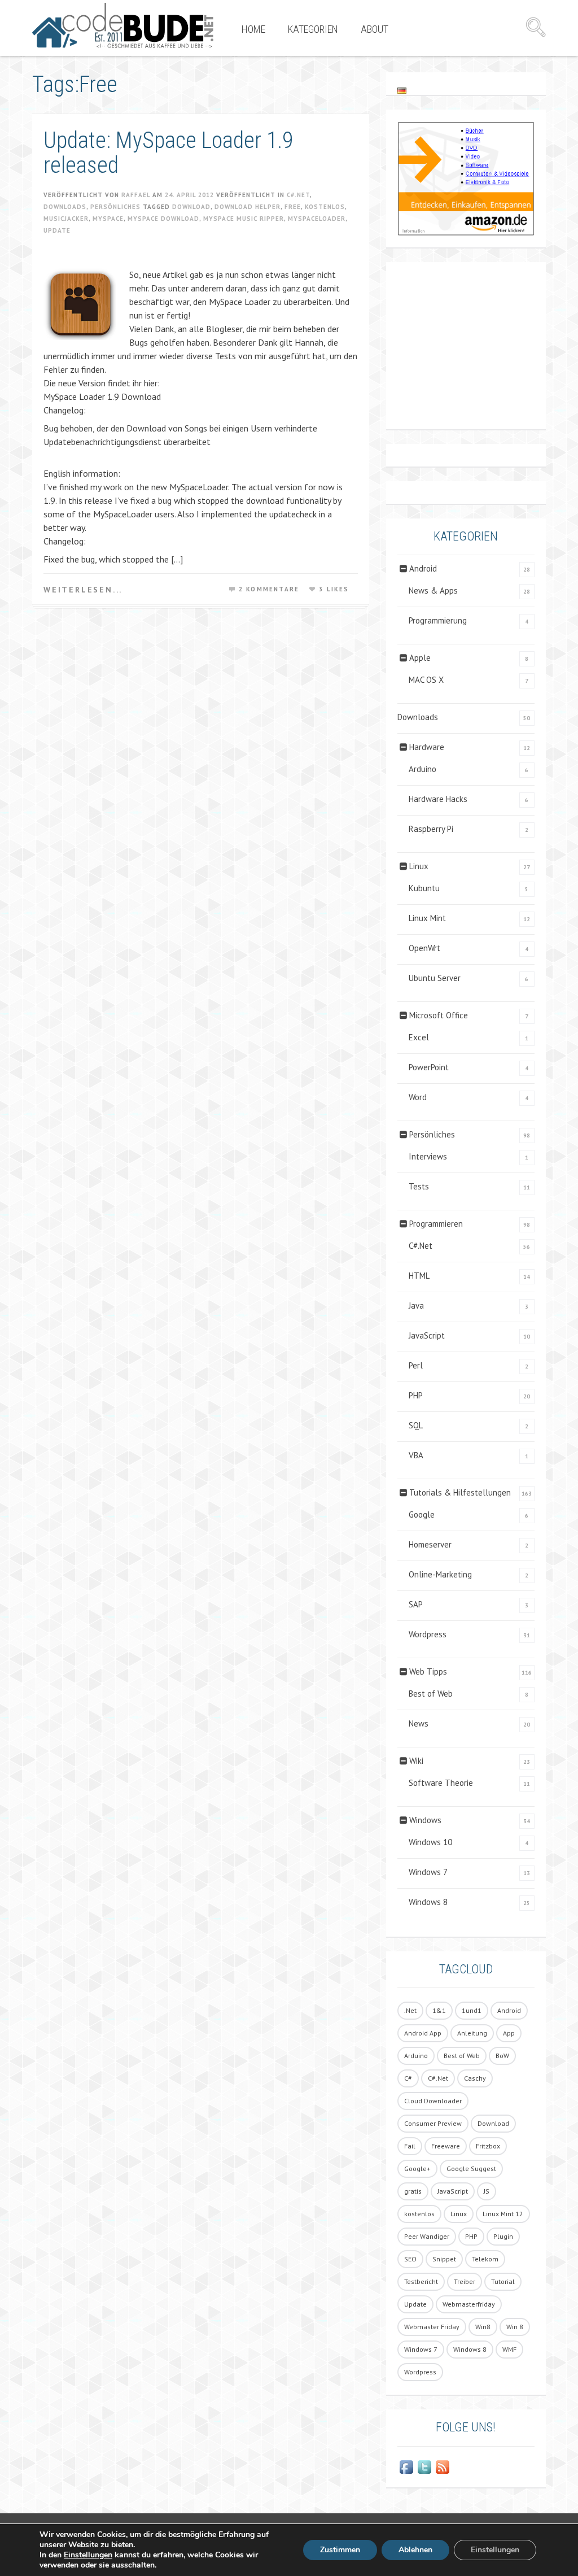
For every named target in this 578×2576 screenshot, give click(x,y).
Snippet (444, 2259)
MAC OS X (426, 680)
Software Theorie (441, 1783)
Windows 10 (430, 1842)
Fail (410, 2146)
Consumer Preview (433, 2123)
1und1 (472, 2010)
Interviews (428, 1156)
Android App (423, 2033)
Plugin (503, 2236)
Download (191, 207)
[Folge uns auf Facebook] (406, 2467)
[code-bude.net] (123, 25)
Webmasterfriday (469, 2304)
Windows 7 (428, 1872)
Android (423, 568)
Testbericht (421, 2281)
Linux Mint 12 (503, 2214)
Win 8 (515, 2327)
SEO (410, 2259)
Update (57, 230)
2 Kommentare (269, 589)
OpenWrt (424, 948)
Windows (425, 1820)
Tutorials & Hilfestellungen (460, 1492)
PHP (416, 1395)
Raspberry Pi (431, 829)
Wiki (416, 1761)
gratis (413, 2191)
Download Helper (248, 207)
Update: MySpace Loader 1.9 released (168, 153)
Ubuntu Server (435, 978)
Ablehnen (415, 2550)
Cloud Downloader (433, 2101)
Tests (419, 1186)
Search (536, 27)
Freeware (446, 2146)
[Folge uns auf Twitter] (424, 2467)
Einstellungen (88, 2555)
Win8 (483, 2327)
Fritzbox (488, 2146)
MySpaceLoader (317, 219)
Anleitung (472, 2033)
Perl (416, 1365)
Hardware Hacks (438, 799)
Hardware (427, 747)
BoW (502, 2056)
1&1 (439, 2010)
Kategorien (313, 29)
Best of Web (431, 1694)
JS (487, 2191)
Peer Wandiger (427, 2236)
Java (416, 1306)
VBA (416, 1455)
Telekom (485, 2259)
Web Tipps (428, 1671)
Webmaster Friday (432, 2327)
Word (418, 1097)
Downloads (65, 207)
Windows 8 (428, 1902)
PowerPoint (429, 1067)
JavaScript (427, 1335)
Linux (419, 866)
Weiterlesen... (83, 590)
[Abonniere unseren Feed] (443, 2467)
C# (408, 2078)
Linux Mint (427, 918)
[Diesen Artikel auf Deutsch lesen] (402, 90)
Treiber (465, 2281)
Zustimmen (340, 2550)
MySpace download (163, 219)
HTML (419, 1276)
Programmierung (438, 620)
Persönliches (115, 207)
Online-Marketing (440, 1574)
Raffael (136, 195)
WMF (509, 2349)
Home (253, 29)
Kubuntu (424, 888)
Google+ (417, 2169)
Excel (419, 1037)
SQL (416, 1425)
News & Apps (433, 590)
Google (422, 1514)
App (509, 2033)
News (419, 1723)
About (375, 29)
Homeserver (430, 1544)
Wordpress (428, 1634)
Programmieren (436, 1224)
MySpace (108, 219)
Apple (420, 658)
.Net (410, 2010)
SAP (416, 1604)
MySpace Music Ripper (244, 219)
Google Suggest (471, 2169)
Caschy (475, 2078)
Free (293, 207)
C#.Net (298, 195)
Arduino (422, 769)
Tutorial (503, 2281)
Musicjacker (66, 219)
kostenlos (325, 207)
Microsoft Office (439, 1015)
